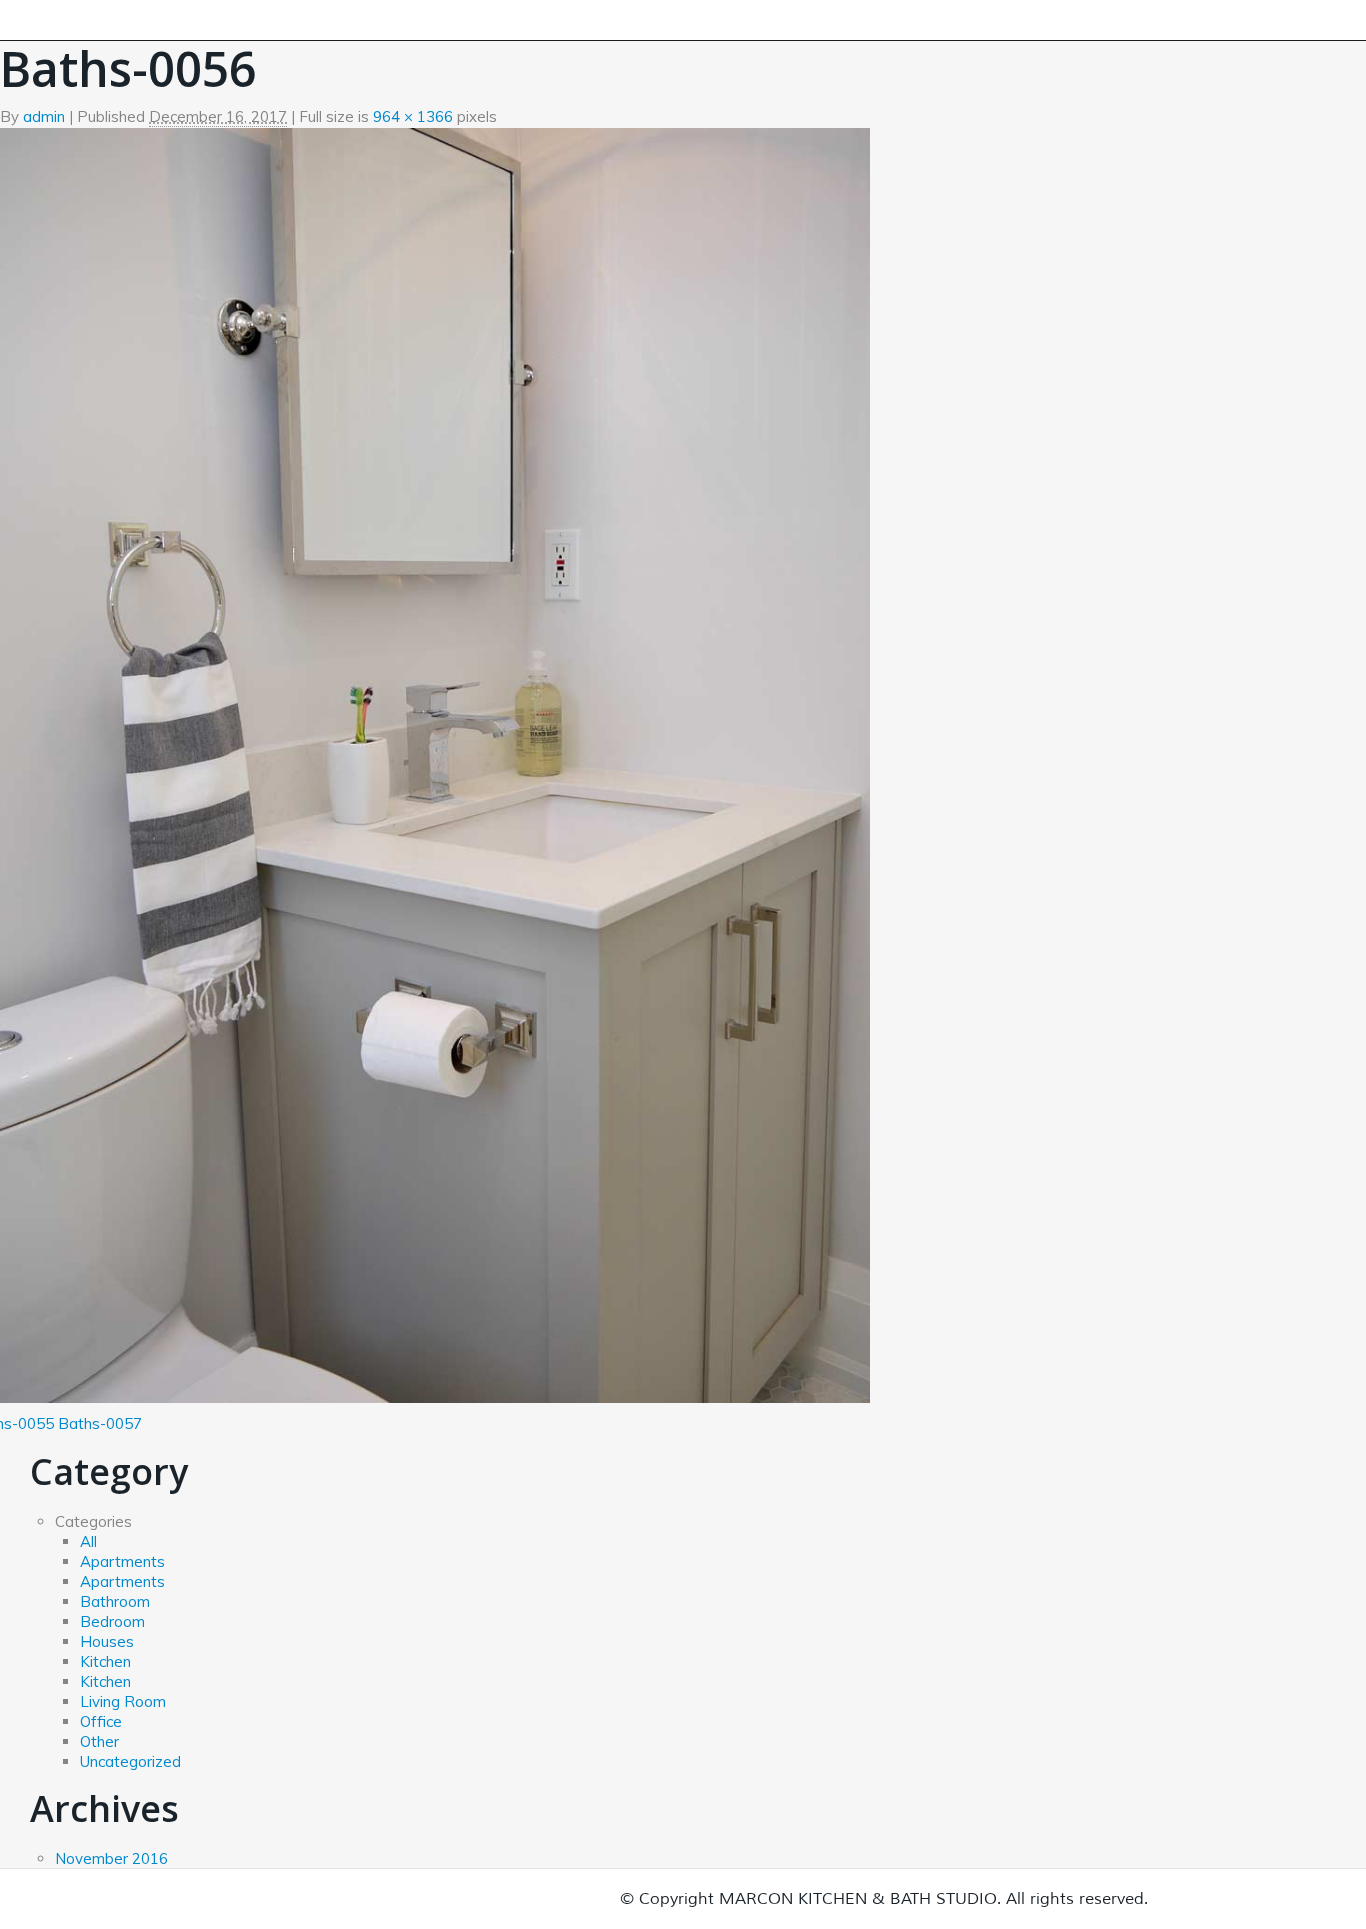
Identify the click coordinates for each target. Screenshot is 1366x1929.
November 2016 (111, 1858)
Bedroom (112, 1621)
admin (44, 116)
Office (101, 1721)
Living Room (123, 1701)
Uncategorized (130, 1761)
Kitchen (105, 1661)
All (88, 1541)
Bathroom (115, 1601)
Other (99, 1741)
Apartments (122, 1561)
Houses (107, 1641)
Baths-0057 (100, 1423)
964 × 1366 (413, 116)
